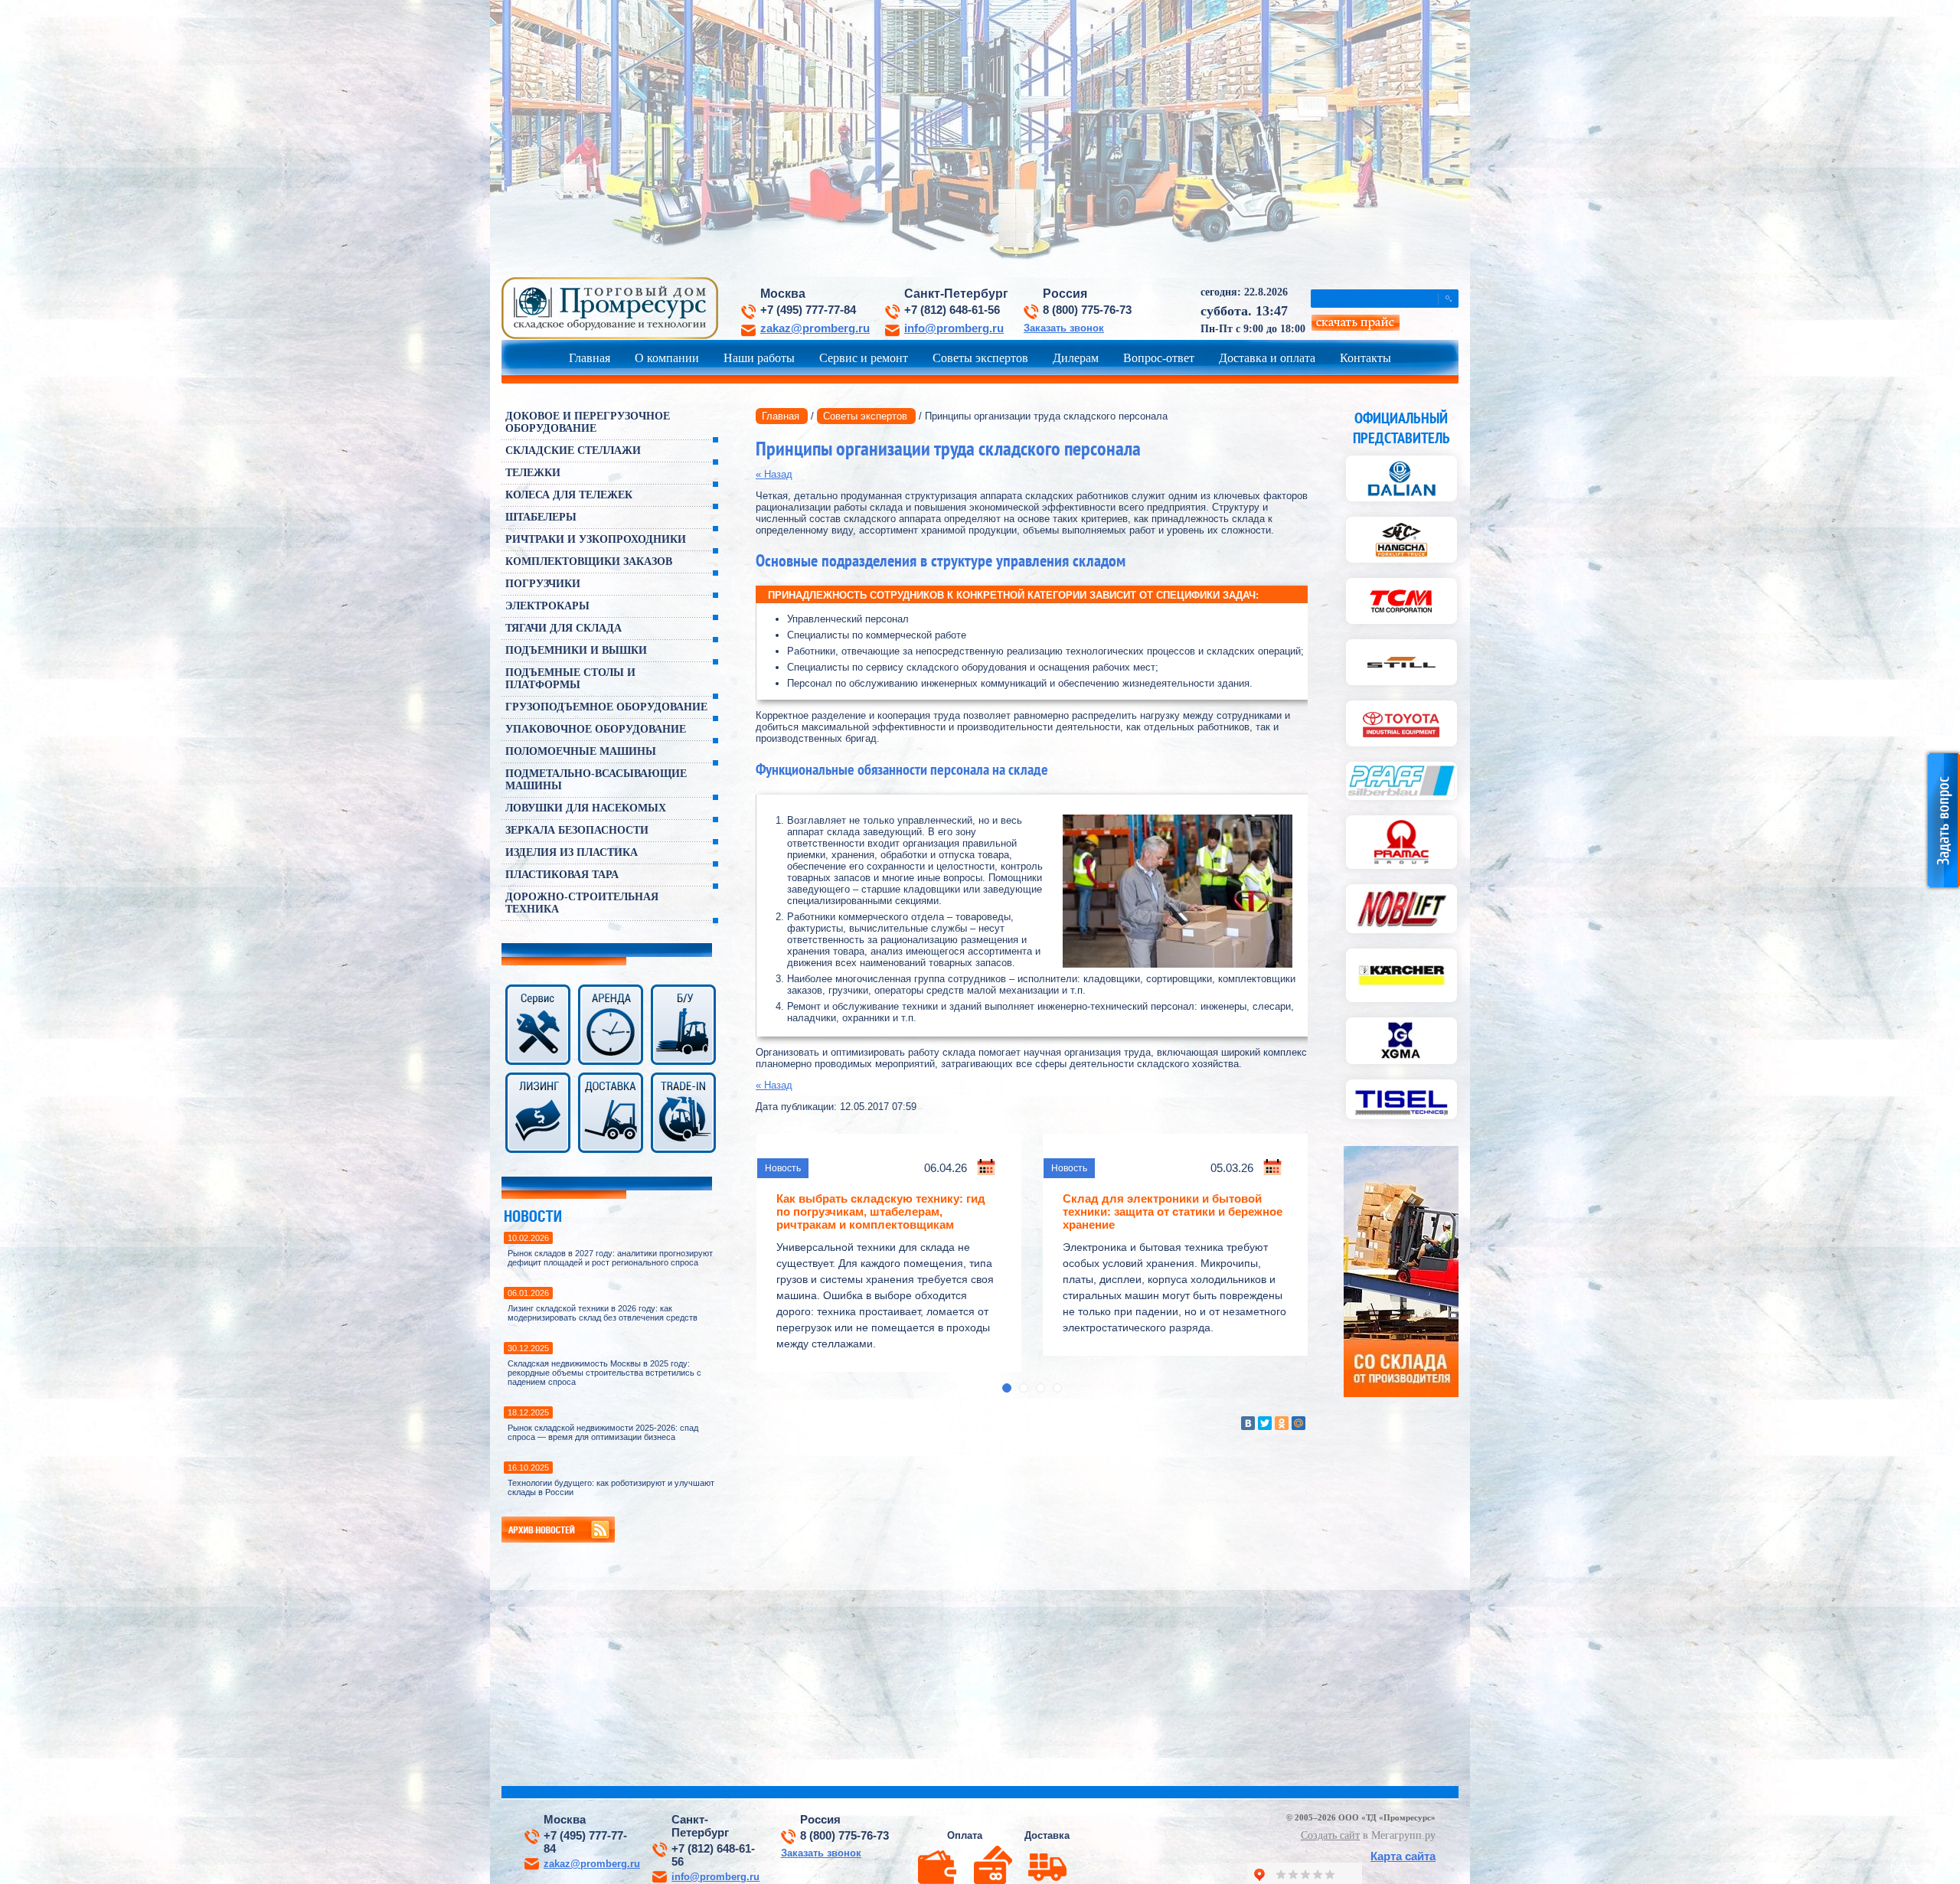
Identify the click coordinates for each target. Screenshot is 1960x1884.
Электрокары (547, 606)
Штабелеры (541, 517)
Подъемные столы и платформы (570, 679)
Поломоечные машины (581, 751)
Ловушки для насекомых (586, 808)
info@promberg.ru (954, 328)
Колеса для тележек (569, 495)
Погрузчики (543, 584)
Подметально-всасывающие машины (596, 780)
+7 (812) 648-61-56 (952, 310)
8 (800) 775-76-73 (1087, 310)
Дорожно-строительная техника (582, 903)
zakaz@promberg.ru (815, 328)
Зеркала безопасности (577, 830)
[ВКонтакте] (1248, 1423)
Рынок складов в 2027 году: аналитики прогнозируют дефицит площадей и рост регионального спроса (610, 1258)
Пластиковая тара (562, 875)
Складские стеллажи (573, 451)
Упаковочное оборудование (596, 729)
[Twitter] (1265, 1423)
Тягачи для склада (563, 628)
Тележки (533, 473)
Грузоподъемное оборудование (606, 707)
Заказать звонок (1064, 328)
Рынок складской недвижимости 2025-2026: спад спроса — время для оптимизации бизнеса (603, 1432)
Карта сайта (1403, 1856)
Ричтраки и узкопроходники (596, 539)
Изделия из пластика (572, 852)
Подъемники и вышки (576, 650)
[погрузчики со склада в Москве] (1401, 1394)
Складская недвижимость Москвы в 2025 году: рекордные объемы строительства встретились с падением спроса (604, 1373)
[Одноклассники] (1282, 1423)
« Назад (774, 474)
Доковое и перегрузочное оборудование (588, 422)
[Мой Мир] (1298, 1423)
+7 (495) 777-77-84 (808, 310)
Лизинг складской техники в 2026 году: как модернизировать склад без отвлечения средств (603, 1313)
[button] (1007, 1388)
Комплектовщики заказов (589, 562)
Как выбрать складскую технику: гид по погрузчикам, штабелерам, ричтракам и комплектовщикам (881, 1211)
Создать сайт (1330, 1835)
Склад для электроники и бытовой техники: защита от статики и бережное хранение (1173, 1211)
